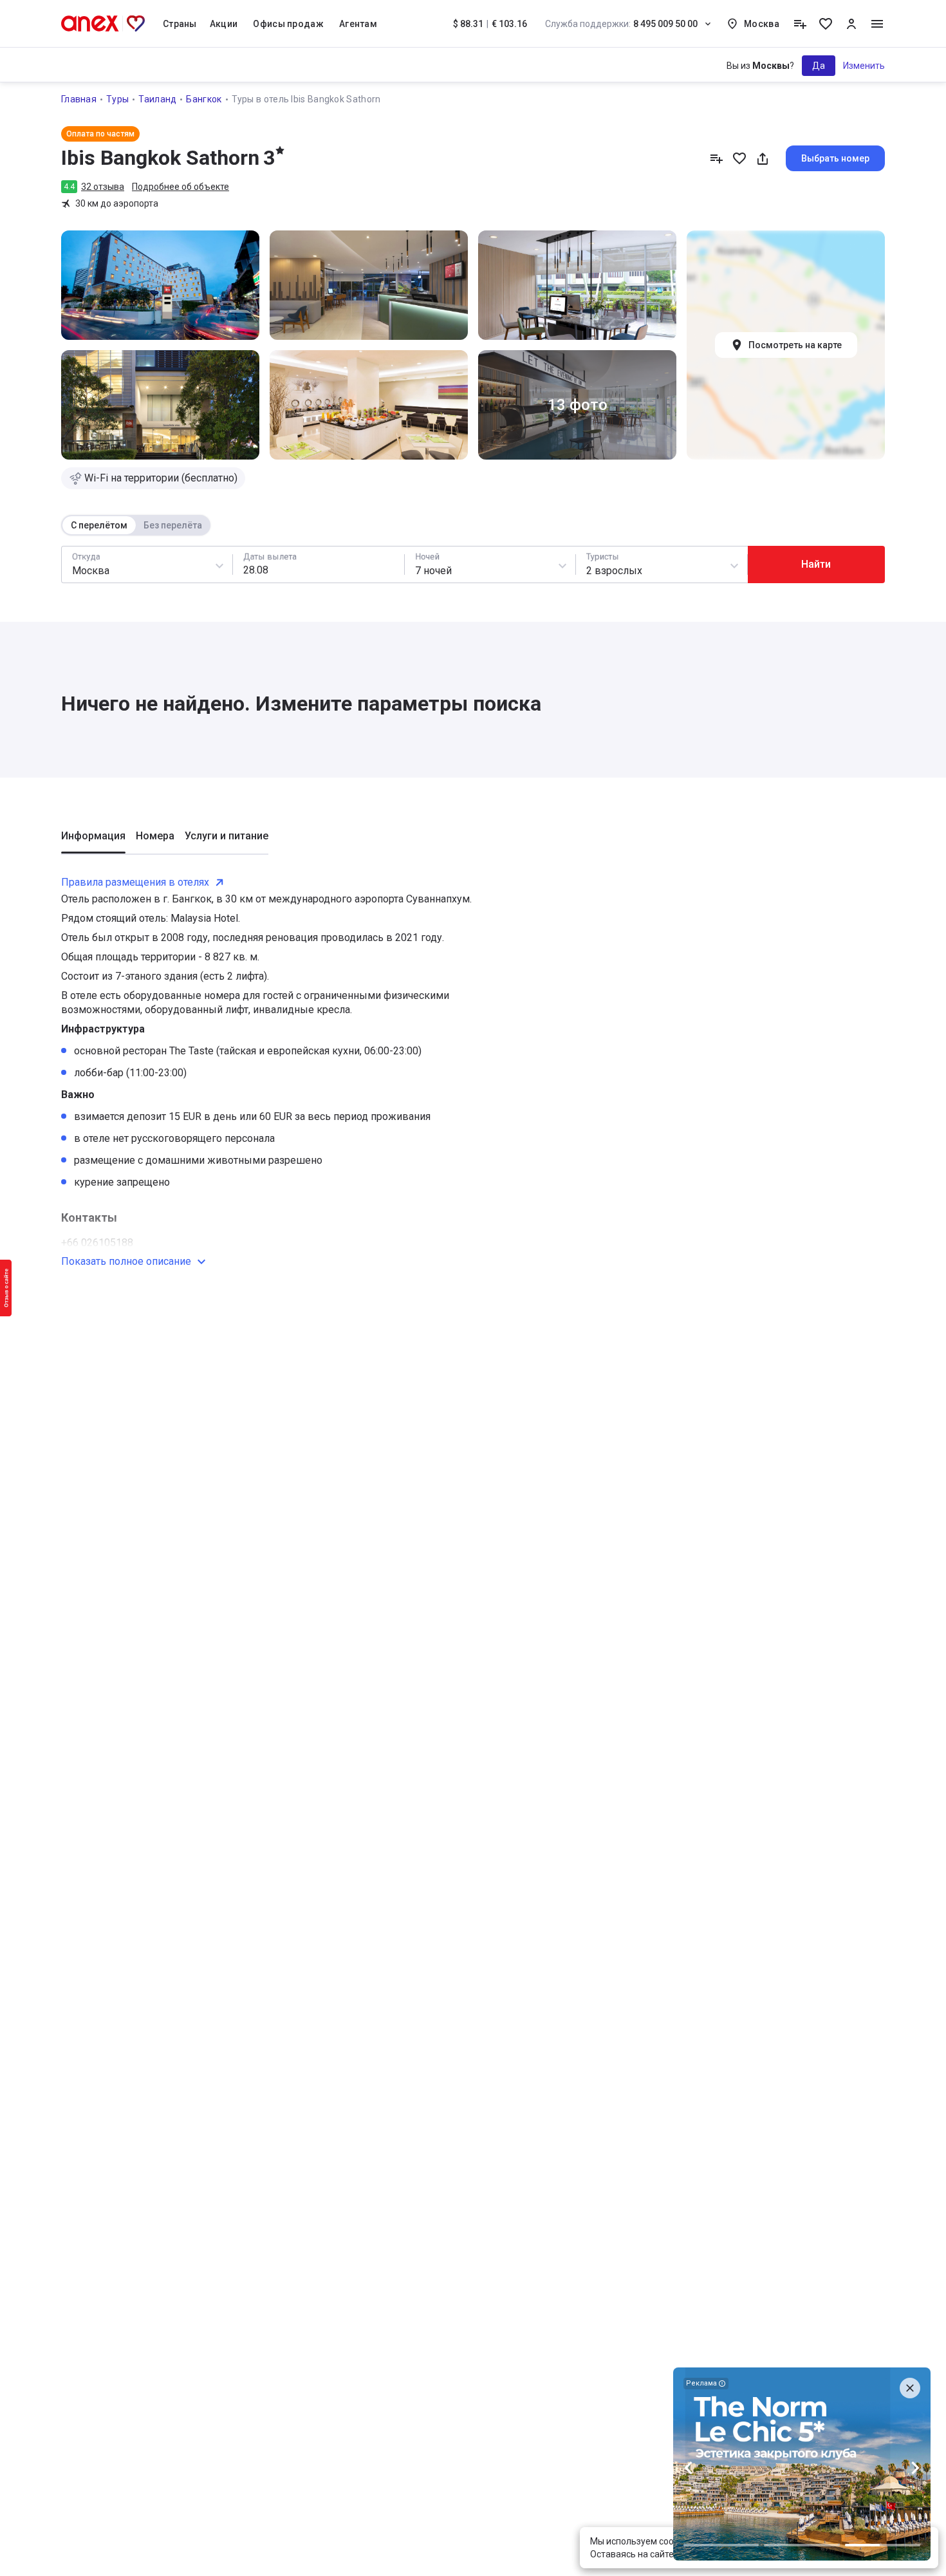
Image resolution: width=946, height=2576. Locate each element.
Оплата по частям (100, 134)
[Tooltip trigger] (800, 24)
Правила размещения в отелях (135, 882)
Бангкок (204, 99)
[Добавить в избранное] (739, 158)
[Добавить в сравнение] (716, 158)
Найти (816, 564)
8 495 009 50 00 (621, 24)
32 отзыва (103, 187)
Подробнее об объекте (181, 187)
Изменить (864, 66)
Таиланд (157, 99)
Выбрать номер (835, 158)
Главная (79, 99)
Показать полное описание (126, 1261)
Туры (117, 99)
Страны (180, 24)
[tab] (93, 841)
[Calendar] (318, 565)
